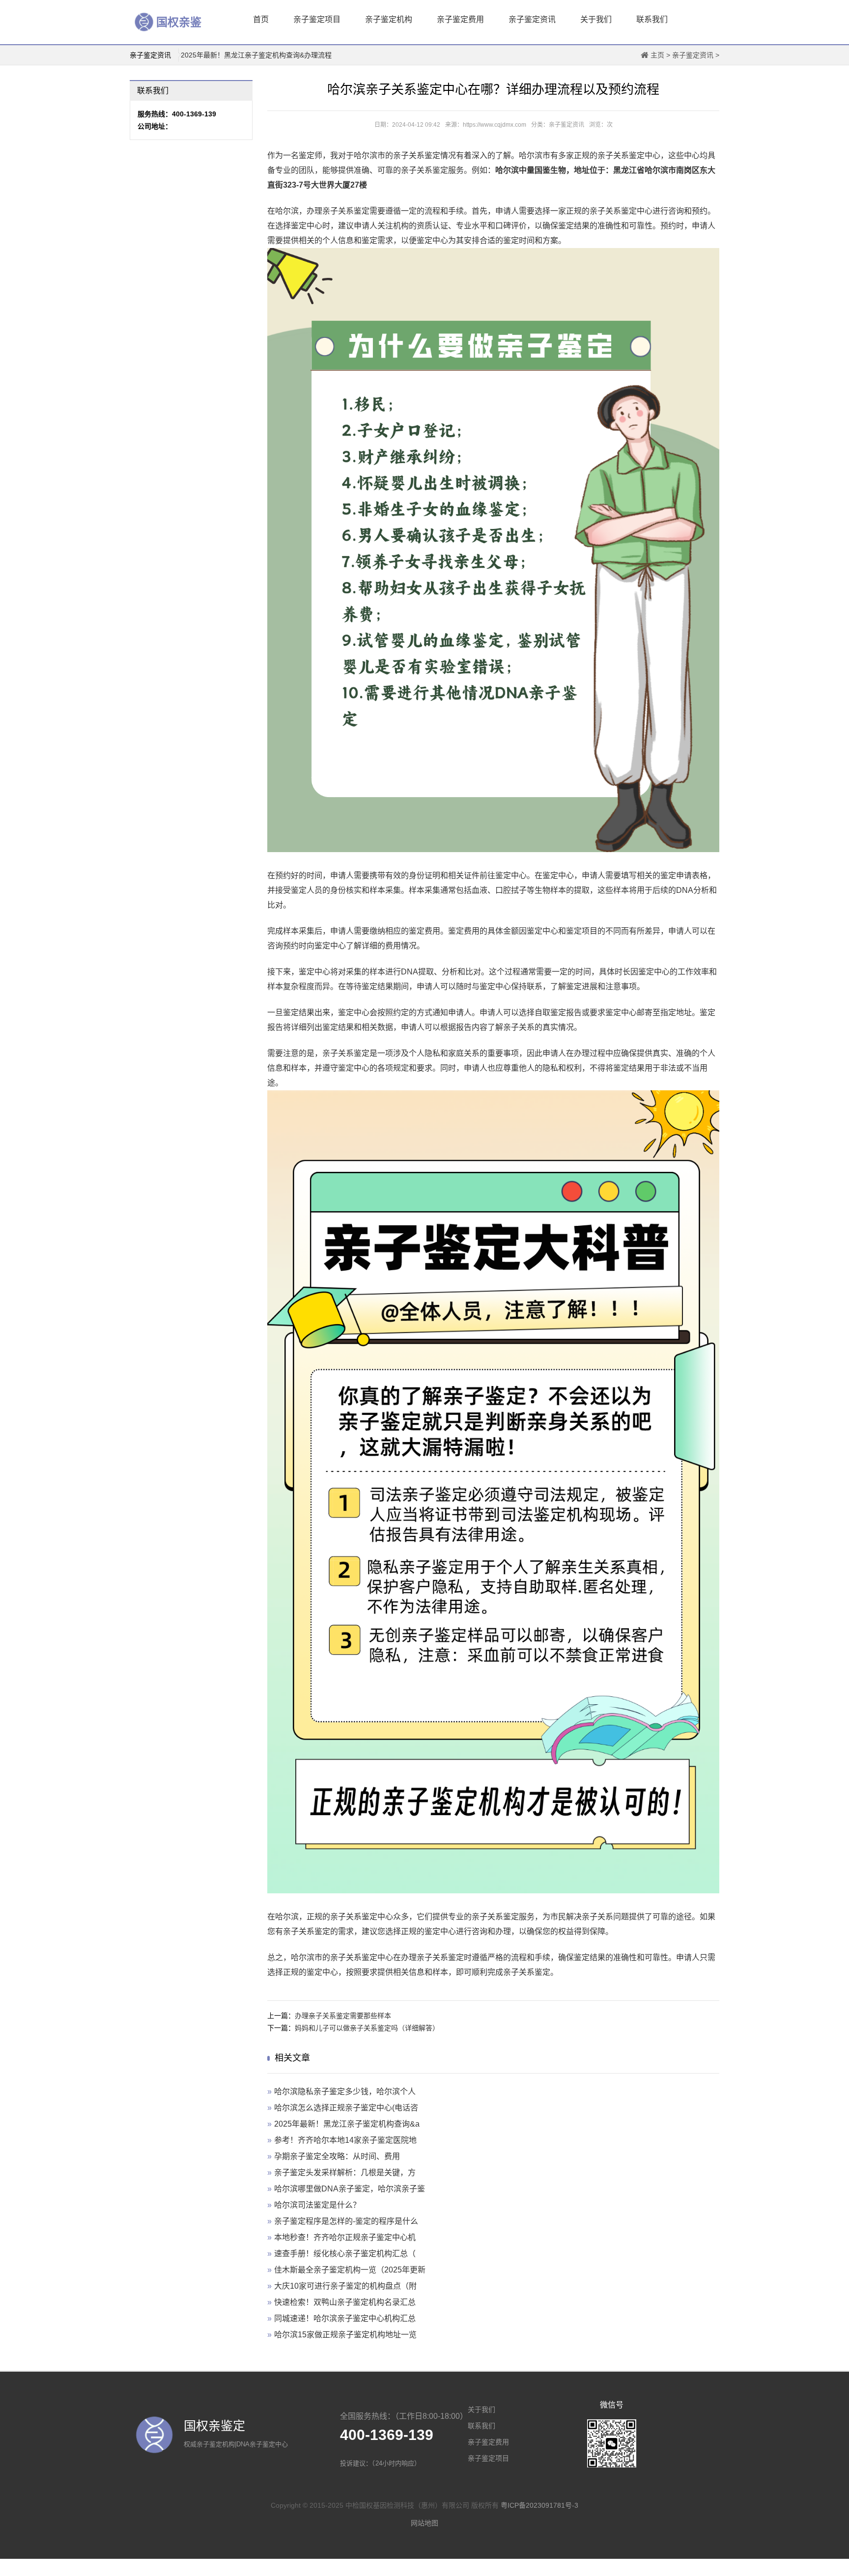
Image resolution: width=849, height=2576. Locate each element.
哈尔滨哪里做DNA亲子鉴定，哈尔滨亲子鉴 (350, 2189)
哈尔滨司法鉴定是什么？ (317, 2205)
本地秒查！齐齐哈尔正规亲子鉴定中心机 (345, 2237)
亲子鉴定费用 (460, 19)
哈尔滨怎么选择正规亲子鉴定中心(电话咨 (346, 2108)
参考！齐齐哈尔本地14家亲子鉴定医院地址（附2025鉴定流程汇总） (285, 55)
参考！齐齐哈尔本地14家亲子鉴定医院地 (345, 2140)
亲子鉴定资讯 (532, 19)
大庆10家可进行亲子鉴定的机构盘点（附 (345, 2286)
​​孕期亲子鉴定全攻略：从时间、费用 (337, 2156)
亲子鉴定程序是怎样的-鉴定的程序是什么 (346, 2221)
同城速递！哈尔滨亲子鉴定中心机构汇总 (345, 2318)
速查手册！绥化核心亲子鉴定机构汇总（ (345, 2254)
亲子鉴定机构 (389, 19)
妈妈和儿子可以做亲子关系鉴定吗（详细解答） (367, 2028)
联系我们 (652, 19)
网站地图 (424, 2523)
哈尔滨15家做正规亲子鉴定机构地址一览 (345, 2335)
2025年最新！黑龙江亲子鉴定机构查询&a (347, 2124)
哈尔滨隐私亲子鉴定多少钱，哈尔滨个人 (345, 2091)
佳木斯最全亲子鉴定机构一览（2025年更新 (350, 2270)
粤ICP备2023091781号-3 (539, 2505)
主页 (657, 55)
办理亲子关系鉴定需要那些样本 (343, 2016)
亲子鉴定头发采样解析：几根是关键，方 (345, 2173)
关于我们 (596, 19)
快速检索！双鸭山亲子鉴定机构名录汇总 (345, 2302)
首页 (261, 19)
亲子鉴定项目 (317, 19)
